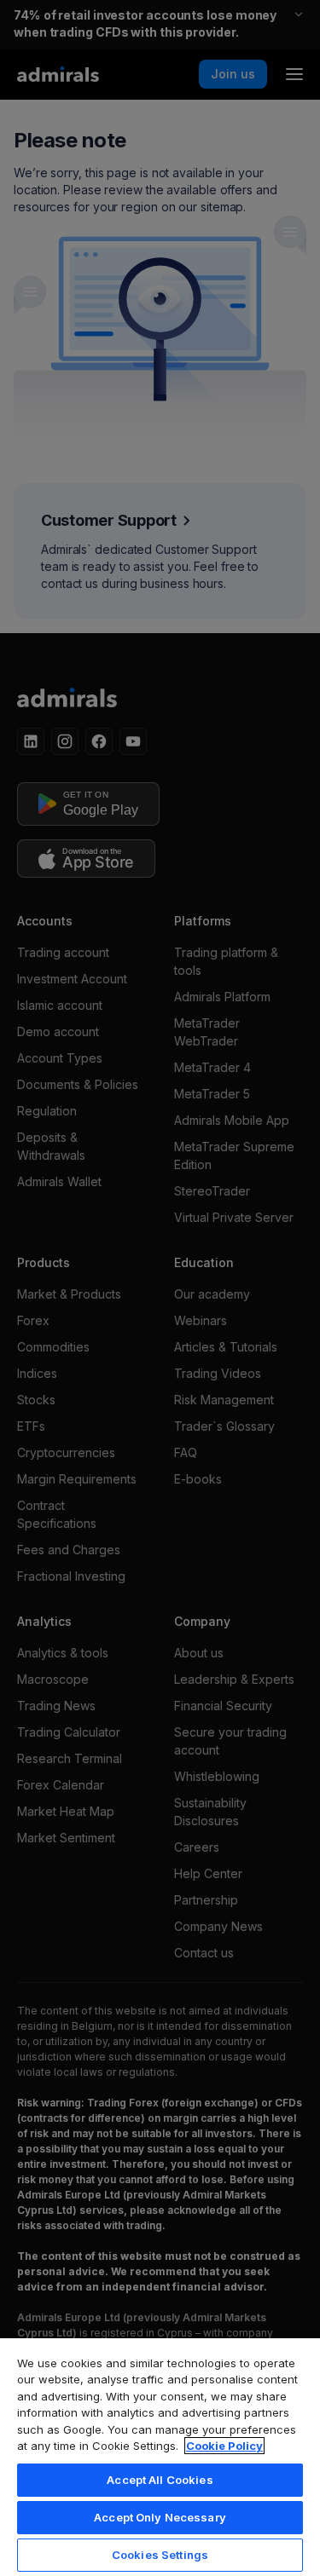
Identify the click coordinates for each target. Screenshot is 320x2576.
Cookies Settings (160, 2555)
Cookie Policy (224, 2446)
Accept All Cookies (160, 2480)
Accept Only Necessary (160, 2517)
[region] (160, 2456)
